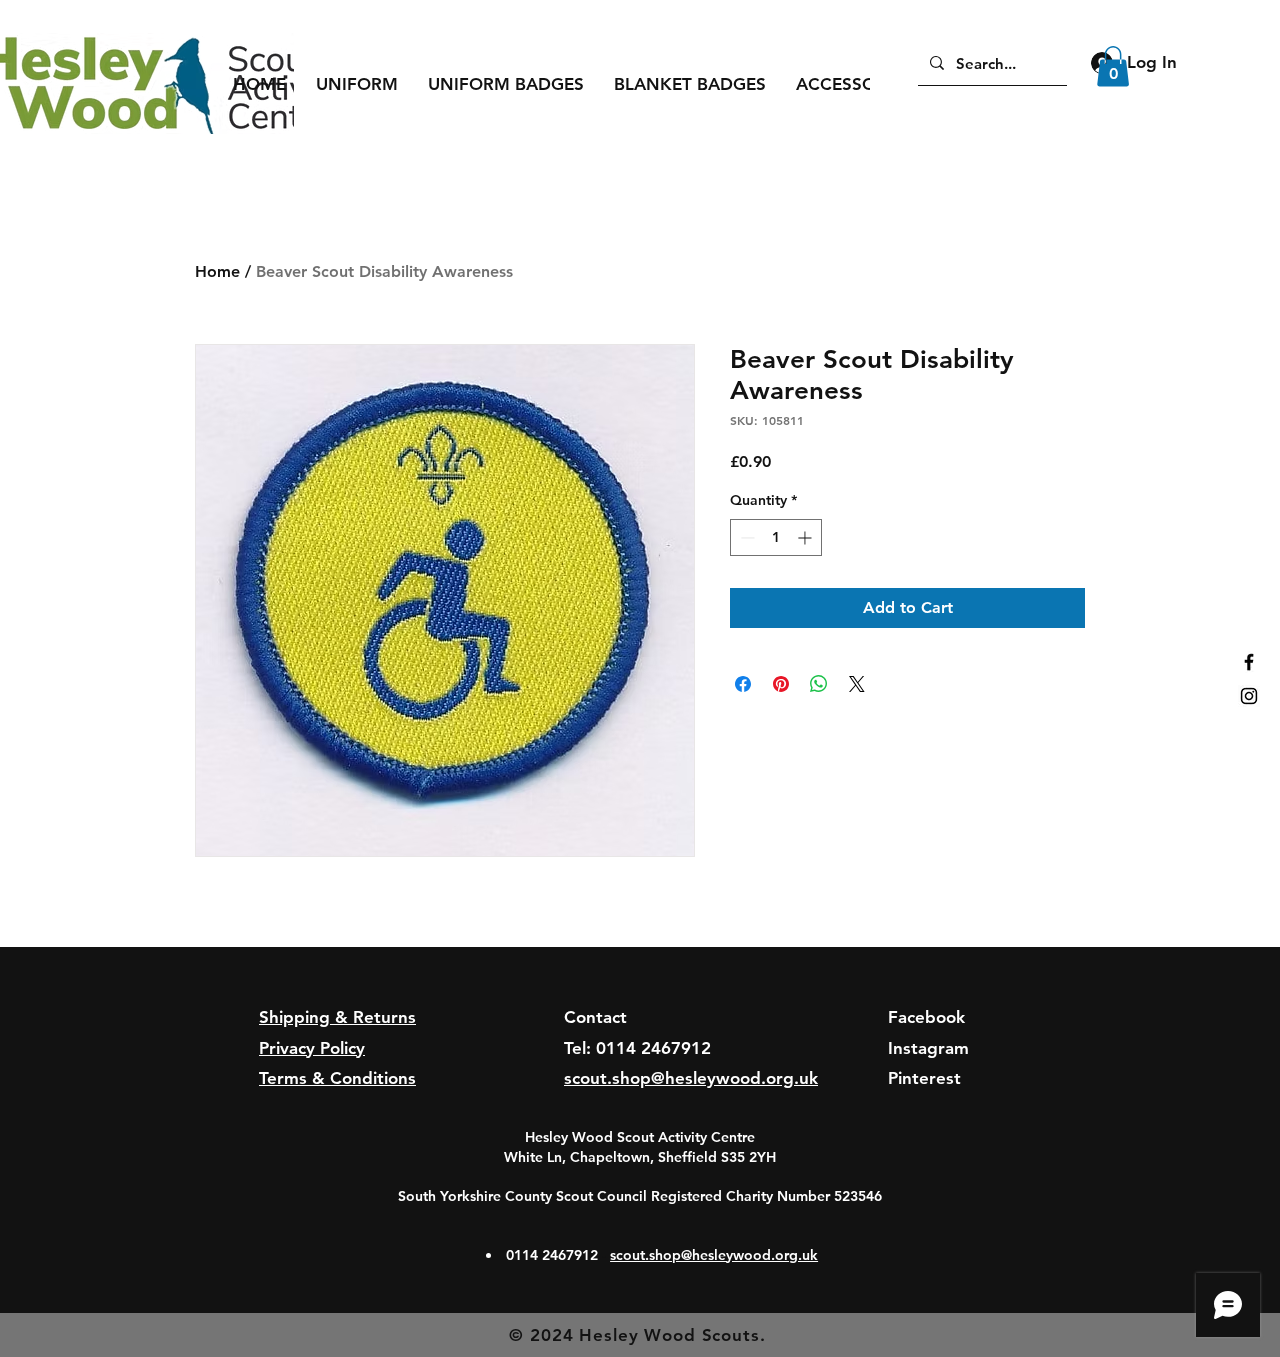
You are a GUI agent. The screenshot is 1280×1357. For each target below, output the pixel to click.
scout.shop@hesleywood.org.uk (714, 1255)
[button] (357, 84)
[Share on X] (857, 684)
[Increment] (806, 537)
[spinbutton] (776, 537)
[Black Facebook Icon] (1249, 662)
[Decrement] (745, 537)
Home (217, 271)
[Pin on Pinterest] (781, 684)
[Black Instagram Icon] (1249, 696)
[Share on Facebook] (743, 684)
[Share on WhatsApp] (819, 684)
